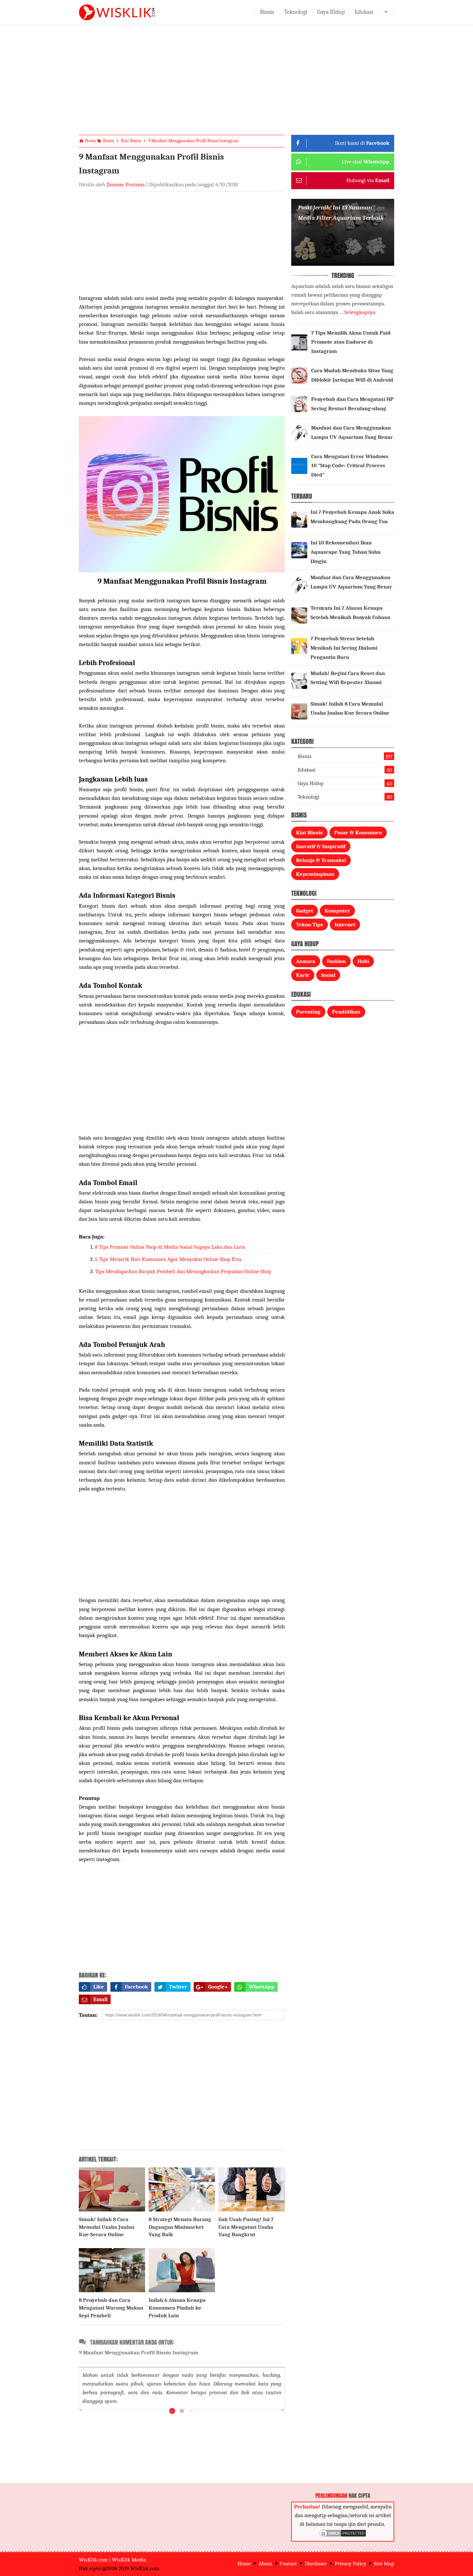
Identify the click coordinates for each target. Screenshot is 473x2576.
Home (244, 2564)
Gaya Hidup (331, 12)
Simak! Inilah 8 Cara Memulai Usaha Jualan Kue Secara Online (107, 2227)
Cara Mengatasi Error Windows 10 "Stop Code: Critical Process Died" (350, 466)
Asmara (306, 961)
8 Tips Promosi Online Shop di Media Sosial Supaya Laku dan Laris (170, 1247)
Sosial (328, 975)
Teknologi (296, 12)
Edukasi (364, 12)
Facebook (136, 1987)
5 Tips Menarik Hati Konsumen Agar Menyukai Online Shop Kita (168, 1259)
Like (99, 1987)
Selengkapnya (360, 312)
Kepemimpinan (315, 874)
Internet (345, 925)
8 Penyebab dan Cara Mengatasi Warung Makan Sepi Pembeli (111, 2308)
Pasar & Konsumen (358, 833)
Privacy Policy (350, 2564)
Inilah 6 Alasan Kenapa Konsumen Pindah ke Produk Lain (177, 2308)
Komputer (337, 911)
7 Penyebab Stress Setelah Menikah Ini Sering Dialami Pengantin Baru (344, 648)
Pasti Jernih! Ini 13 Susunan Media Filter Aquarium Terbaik (341, 213)
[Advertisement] (236, 85)
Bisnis (267, 12)
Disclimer (316, 2564)
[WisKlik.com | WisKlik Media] (117, 12)
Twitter (178, 1987)
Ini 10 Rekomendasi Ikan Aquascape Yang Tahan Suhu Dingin (346, 552)
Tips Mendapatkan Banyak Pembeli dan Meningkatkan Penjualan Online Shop (183, 1271)
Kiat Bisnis (309, 833)
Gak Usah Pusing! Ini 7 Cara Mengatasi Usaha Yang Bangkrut (246, 2227)
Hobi (363, 961)
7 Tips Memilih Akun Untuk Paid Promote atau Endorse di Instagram (351, 342)
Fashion (336, 961)
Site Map (384, 2564)
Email (100, 1999)
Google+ (218, 1987)
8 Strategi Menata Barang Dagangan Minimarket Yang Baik (180, 2227)
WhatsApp (262, 1987)
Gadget (305, 911)
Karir (303, 975)
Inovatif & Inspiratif (321, 846)
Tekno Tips (310, 925)
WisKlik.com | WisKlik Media (112, 2560)
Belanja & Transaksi (321, 860)
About (265, 2564)
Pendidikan (346, 1012)
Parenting (308, 1012)
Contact (288, 2564)
